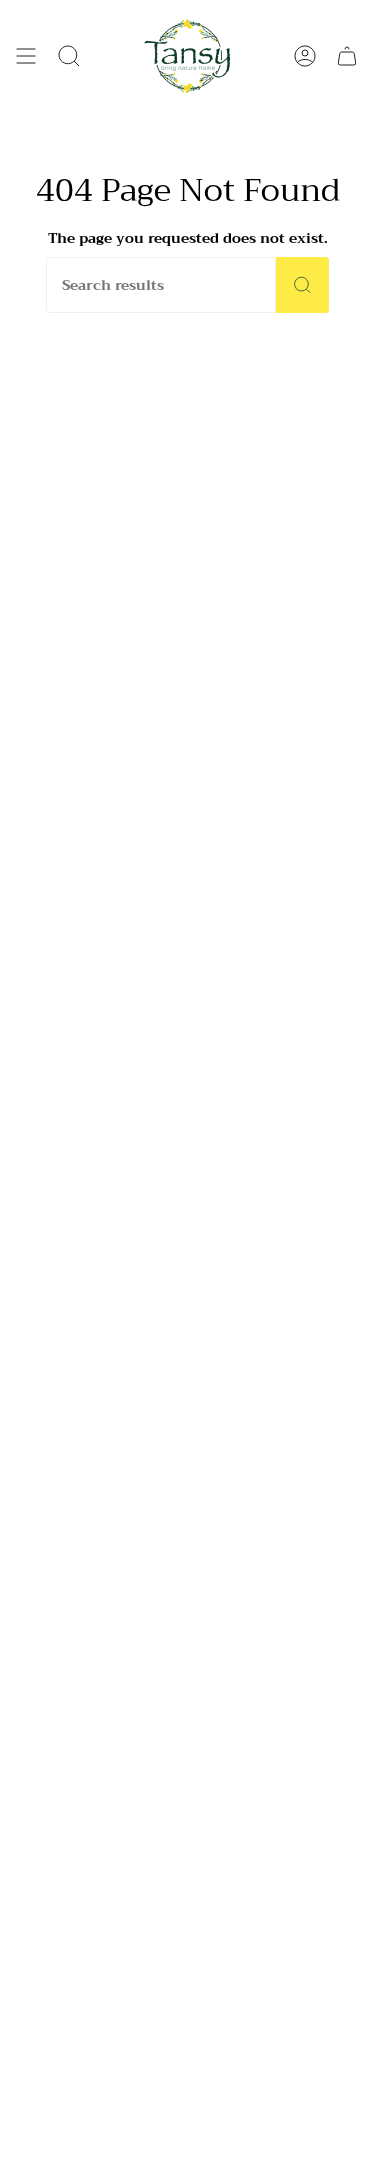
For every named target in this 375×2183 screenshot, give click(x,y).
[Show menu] (26, 56)
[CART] (347, 56)
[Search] (302, 285)
